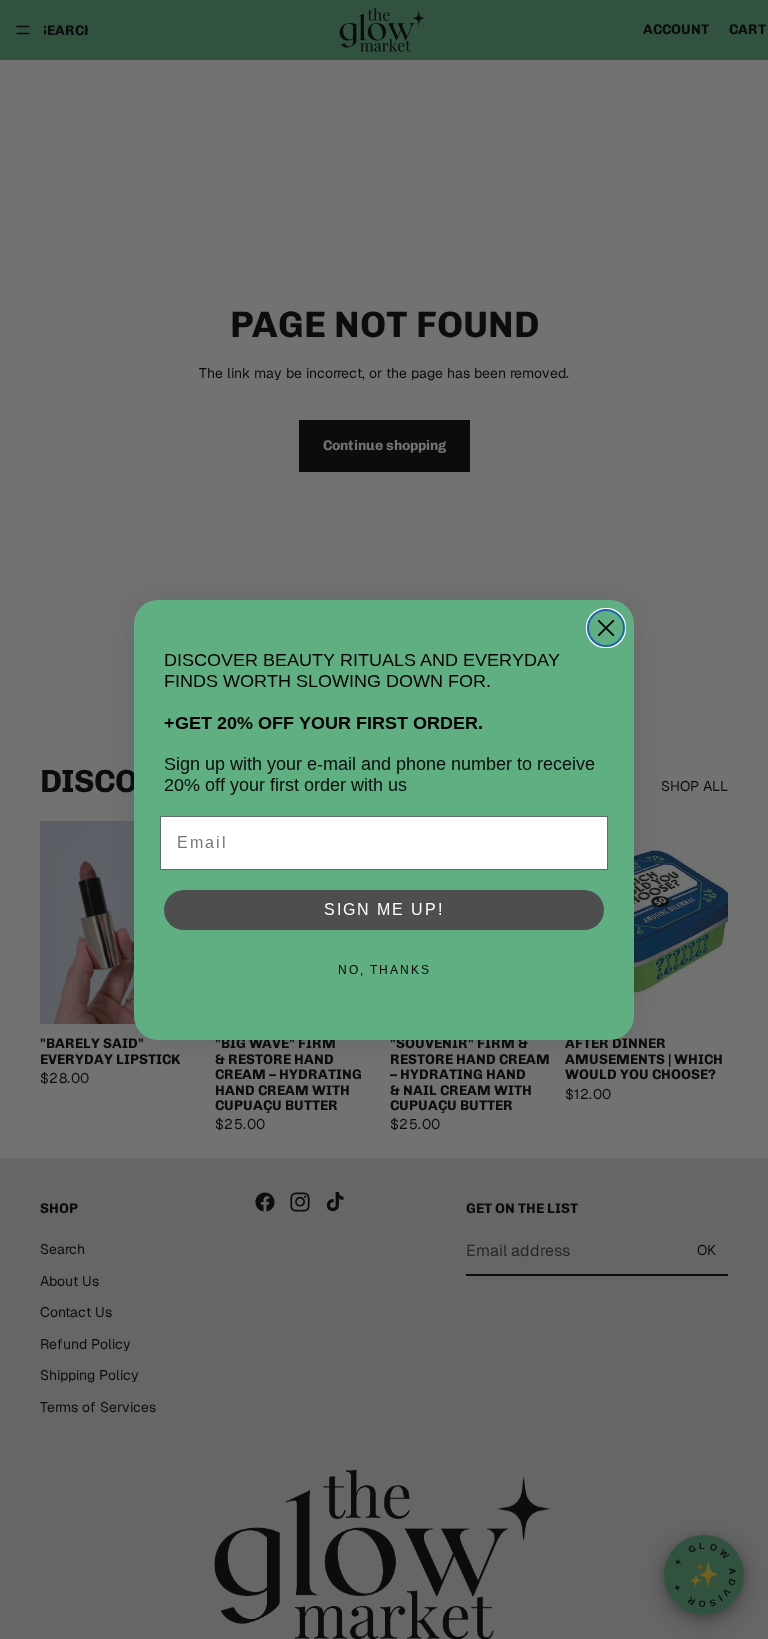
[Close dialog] (606, 628)
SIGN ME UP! (384, 909)
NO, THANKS (384, 970)
